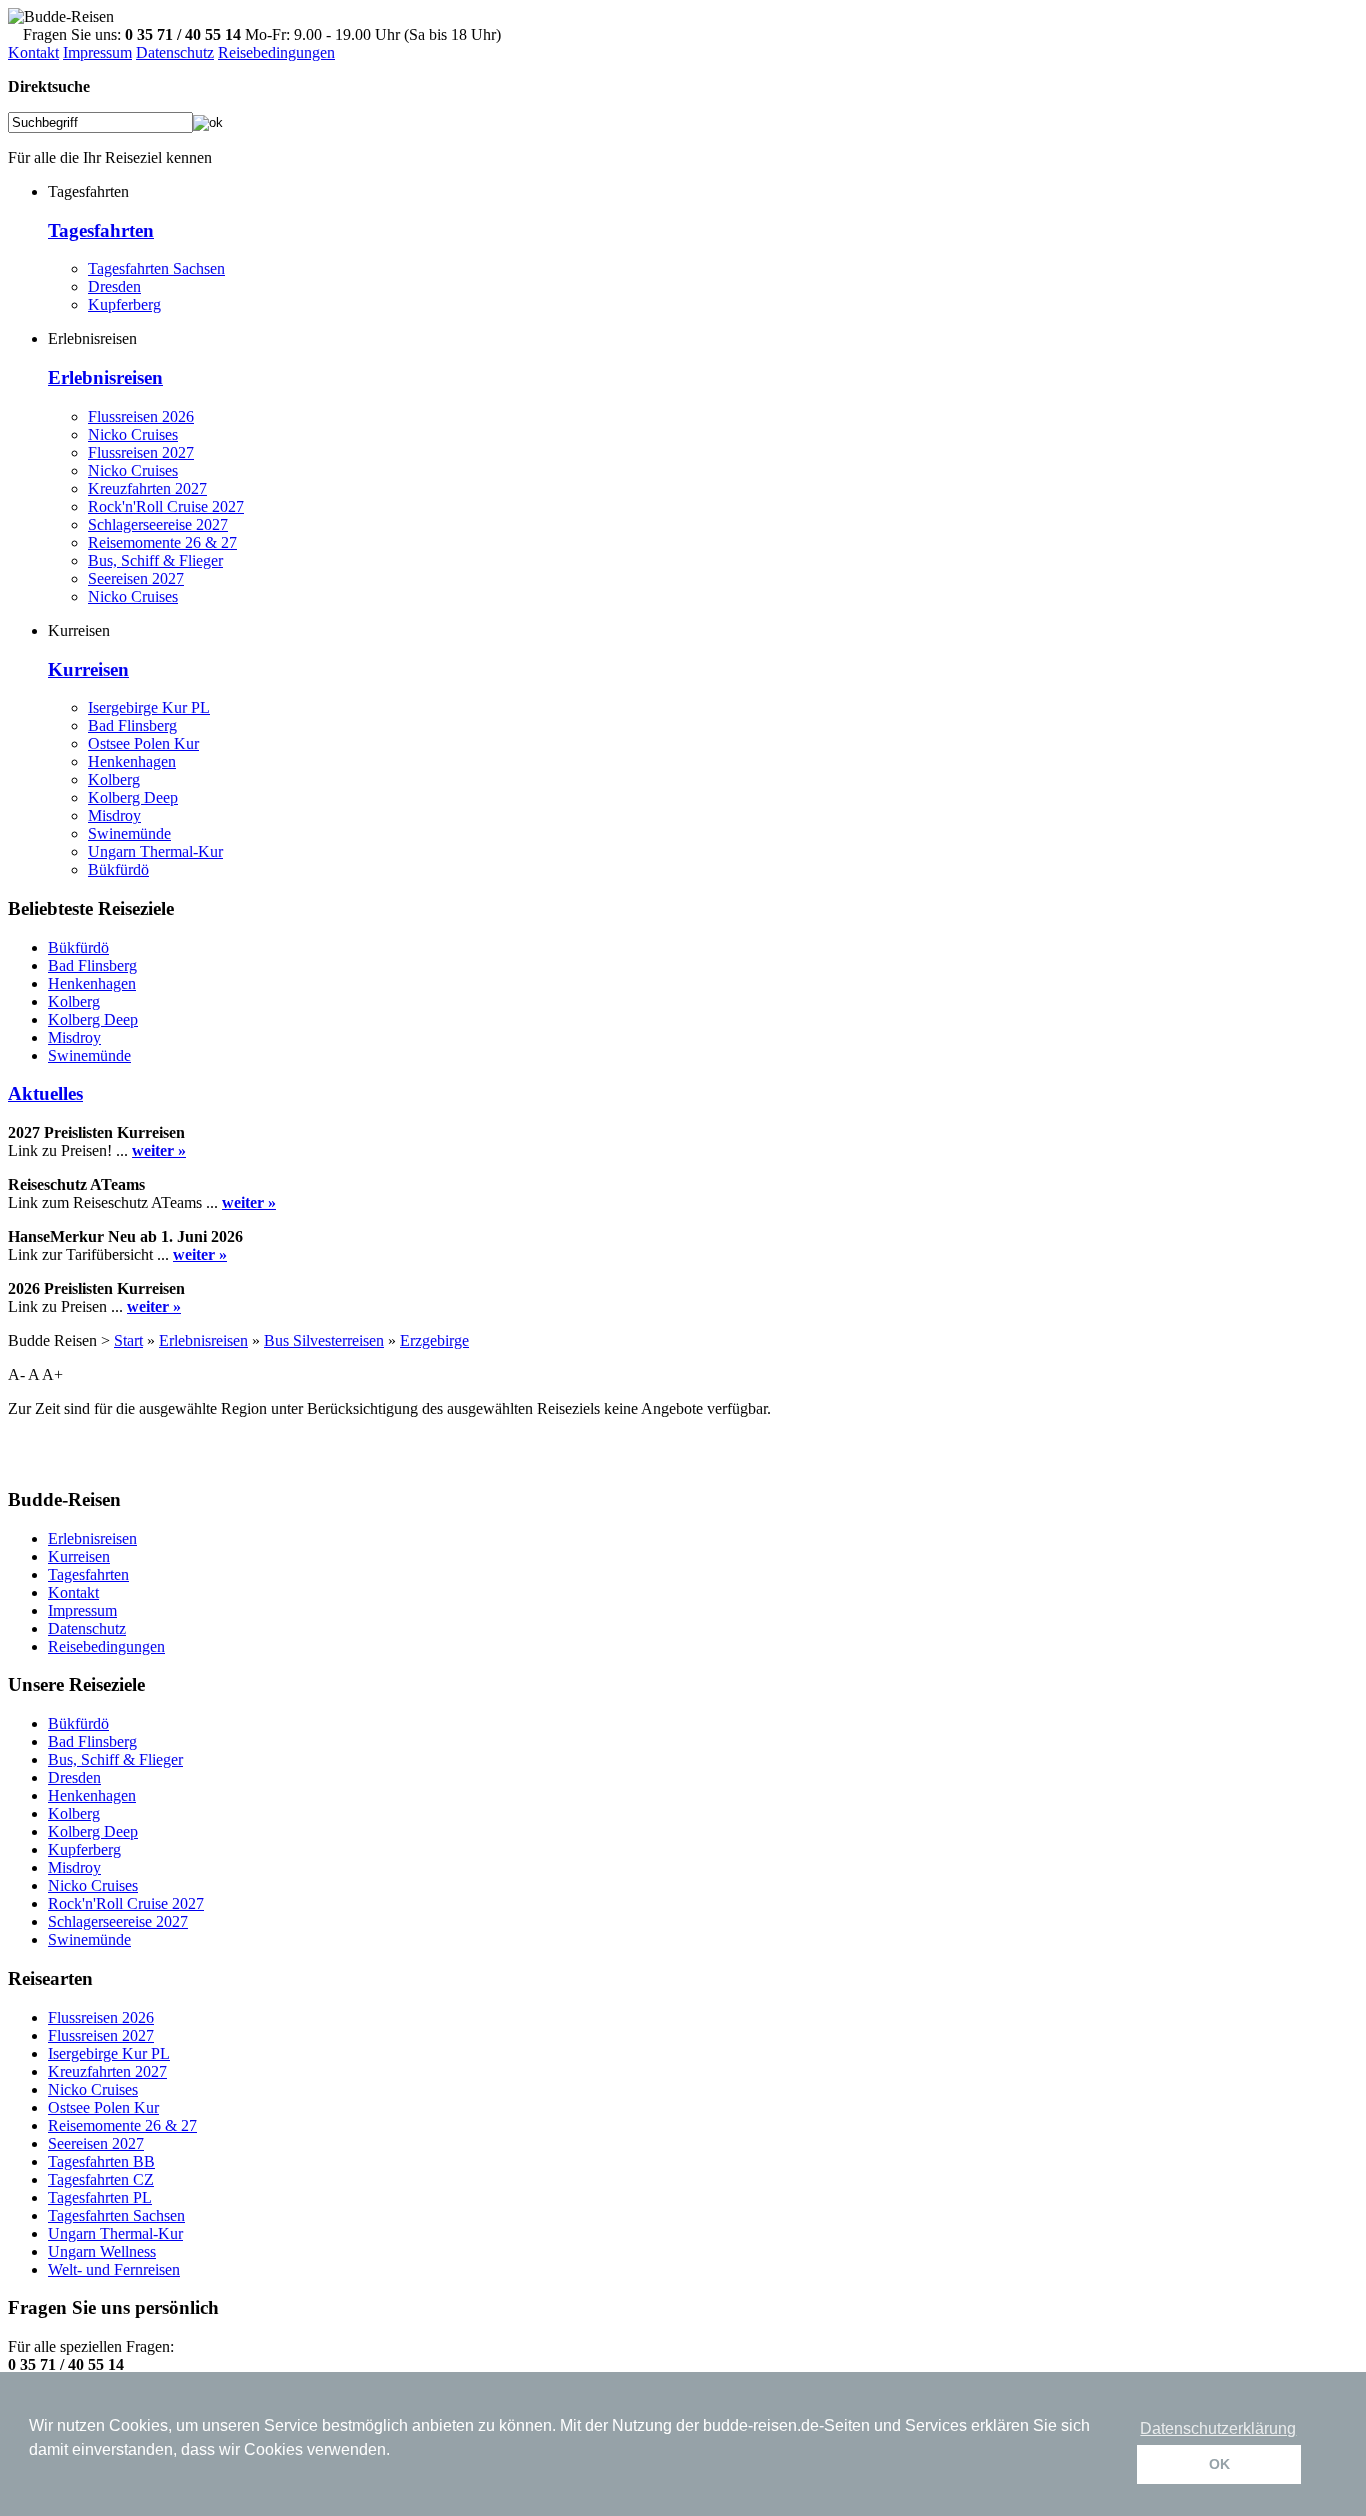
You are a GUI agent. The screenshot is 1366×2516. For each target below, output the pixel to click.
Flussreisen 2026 (141, 416)
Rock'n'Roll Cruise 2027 (166, 506)
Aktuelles (45, 1093)
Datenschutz (175, 52)
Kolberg (114, 779)
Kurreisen (88, 669)
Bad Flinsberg (132, 725)
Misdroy (114, 815)
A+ (52, 1374)
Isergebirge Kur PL (149, 707)
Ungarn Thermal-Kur (155, 851)
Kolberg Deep (133, 797)
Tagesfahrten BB (101, 2161)
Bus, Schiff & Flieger (155, 560)
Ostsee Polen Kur (143, 743)
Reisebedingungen (276, 52)
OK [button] (1219, 2464)
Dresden (114, 286)
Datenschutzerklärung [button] (1218, 2428)
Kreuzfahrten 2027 (147, 488)
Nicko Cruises (133, 434)
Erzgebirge (434, 1340)
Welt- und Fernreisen (114, 2269)
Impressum (97, 52)
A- (16, 1374)
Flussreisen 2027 (141, 452)
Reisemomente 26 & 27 (162, 542)
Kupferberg (124, 304)
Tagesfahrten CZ (101, 2179)
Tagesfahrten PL (100, 2197)
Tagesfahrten (101, 230)
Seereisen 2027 (136, 578)
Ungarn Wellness (102, 2251)
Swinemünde (129, 833)
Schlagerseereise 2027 (158, 524)
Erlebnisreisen (105, 377)
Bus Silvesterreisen (324, 1340)
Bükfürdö (118, 869)
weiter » (159, 1150)
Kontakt (33, 52)
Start (128, 1340)
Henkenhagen (132, 761)
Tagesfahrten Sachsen (156, 268)
